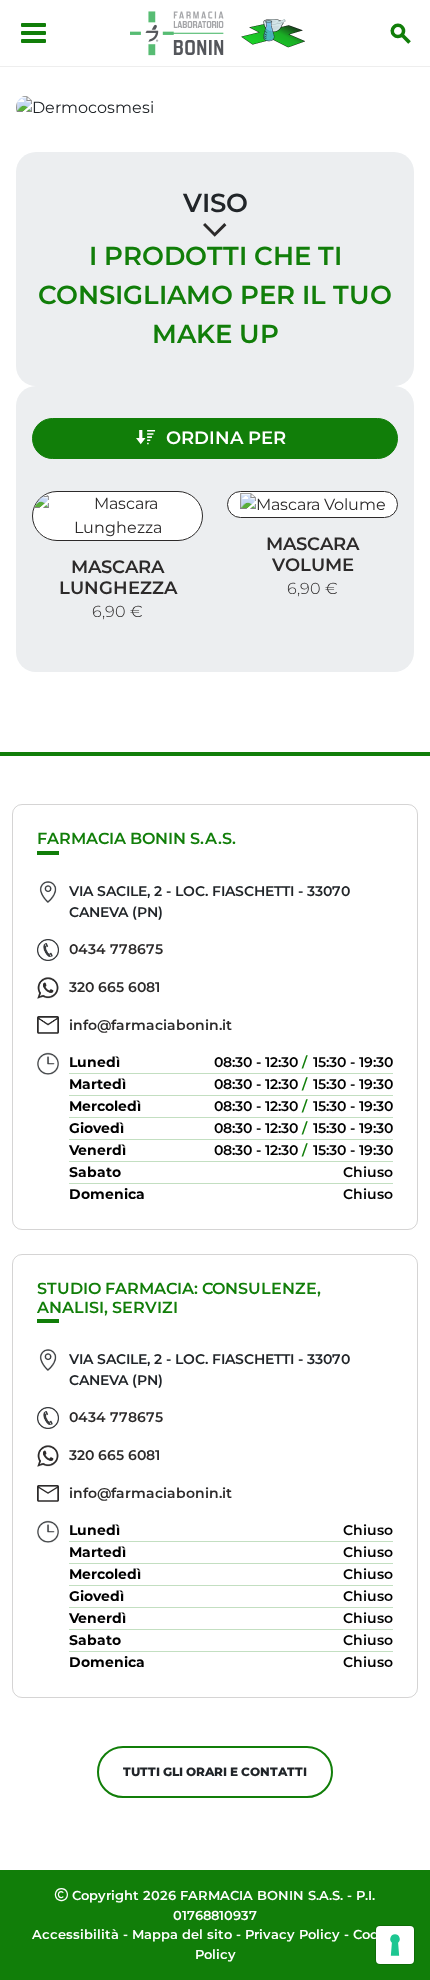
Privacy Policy (292, 1934)
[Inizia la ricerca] (401, 33)
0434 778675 (116, 949)
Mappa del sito (182, 1934)
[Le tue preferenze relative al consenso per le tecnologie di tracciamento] (395, 1945)
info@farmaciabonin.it (150, 1025)
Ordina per (226, 438)
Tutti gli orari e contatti (215, 1771)
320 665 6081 (114, 987)
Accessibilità (75, 1934)
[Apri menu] (33, 33)
